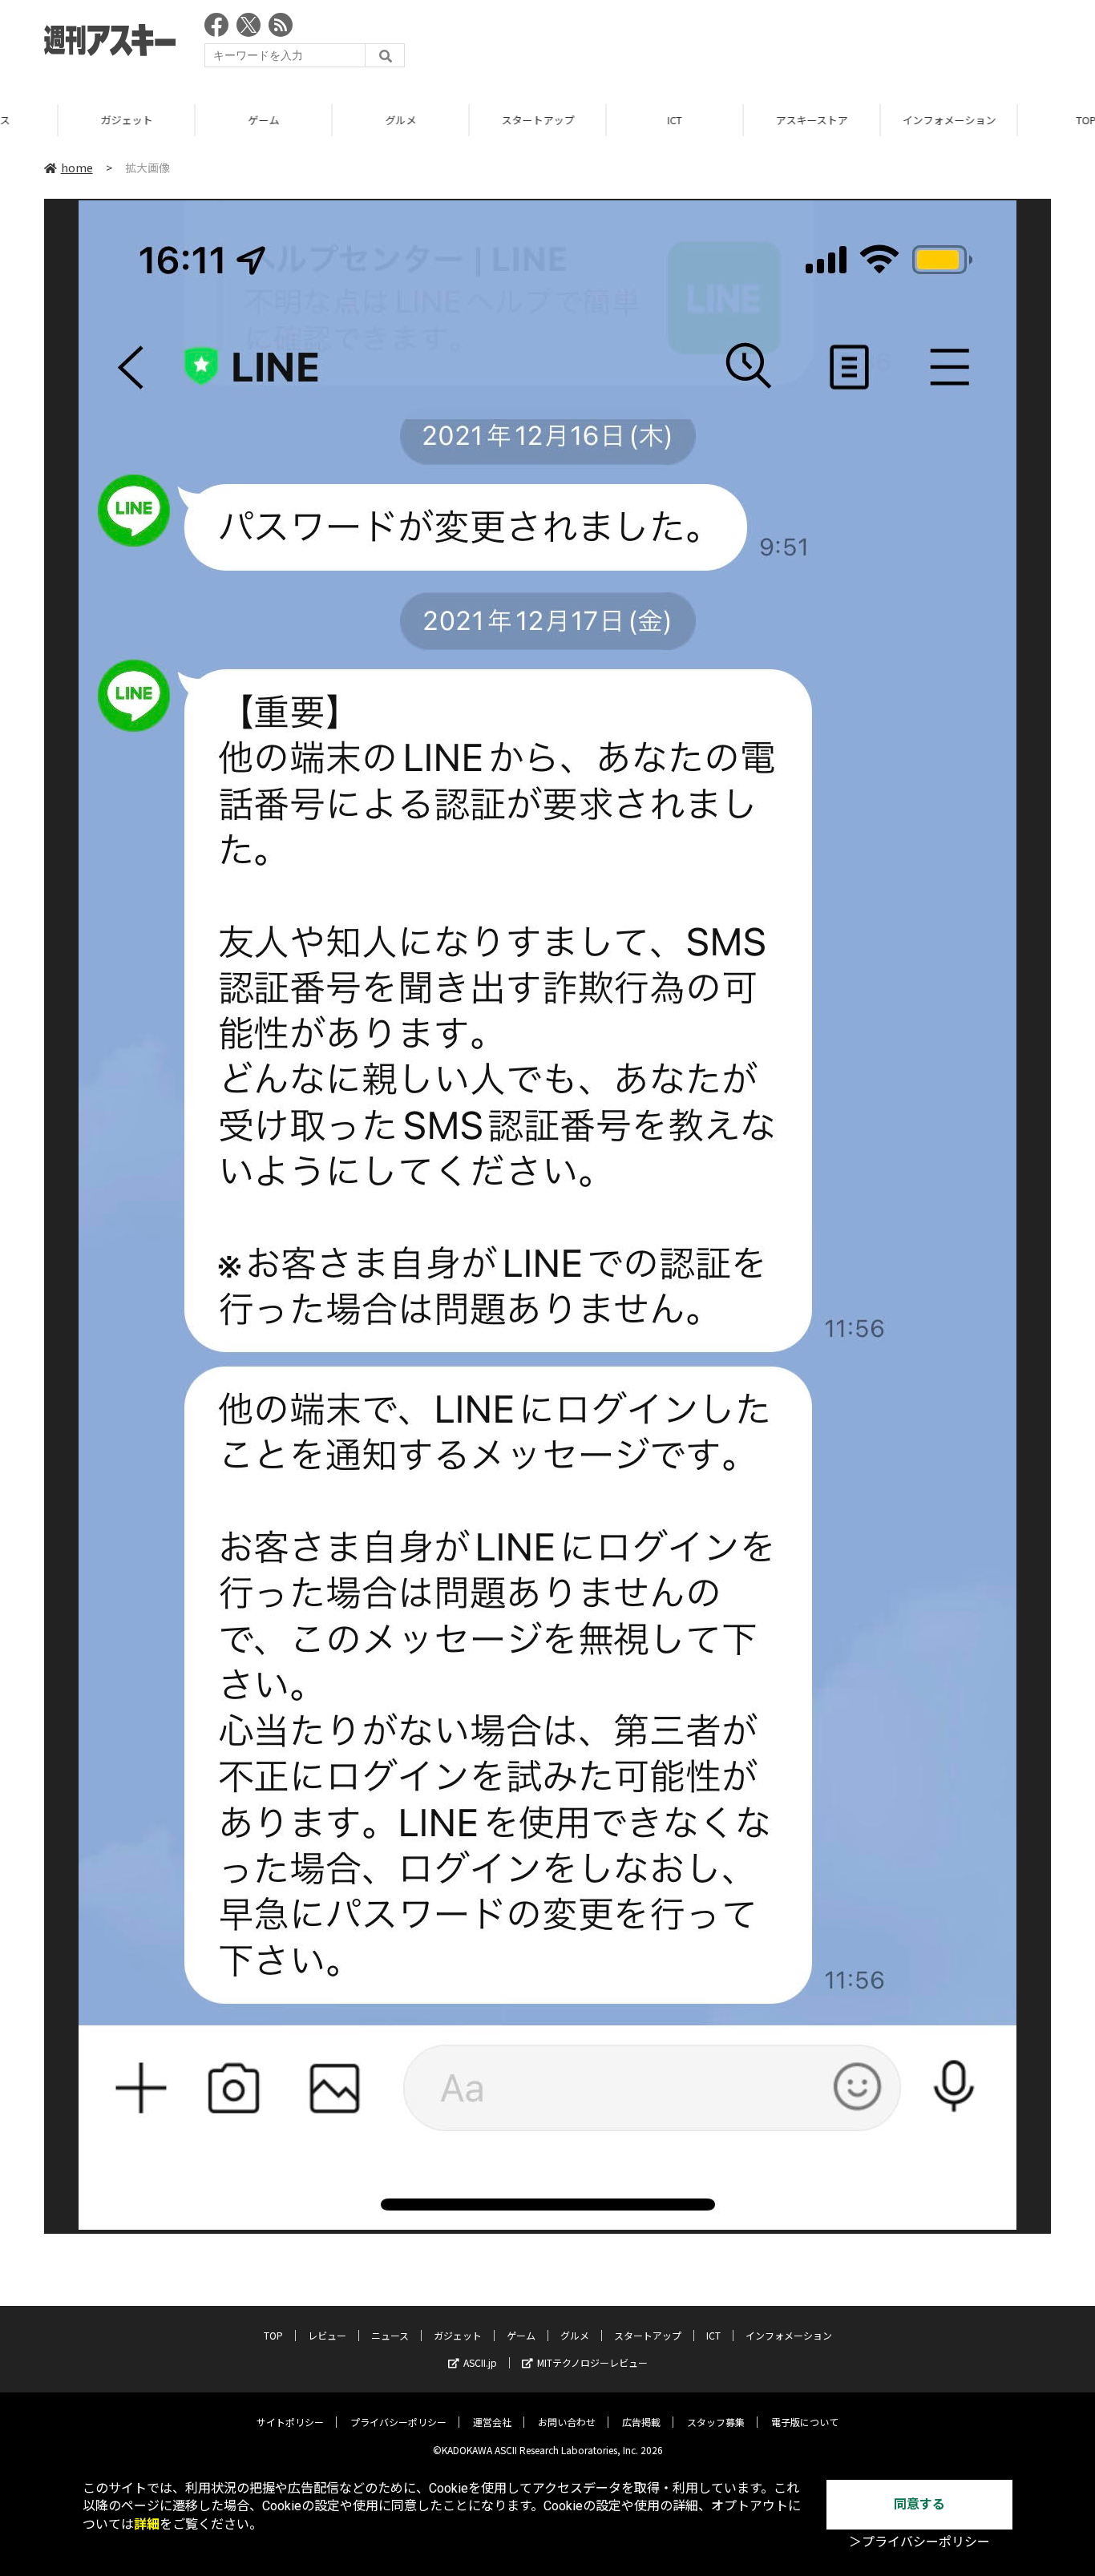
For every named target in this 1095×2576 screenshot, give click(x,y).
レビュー (327, 2335)
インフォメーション (891, 120)
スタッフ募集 (716, 2422)
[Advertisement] (759, 44)
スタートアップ (480, 120)
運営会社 (492, 2422)
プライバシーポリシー (398, 2422)
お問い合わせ (567, 2422)
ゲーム (206, 120)
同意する (919, 2504)
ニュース (390, 2335)
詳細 (147, 2524)
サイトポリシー (290, 2422)
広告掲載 (641, 2422)
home (77, 168)
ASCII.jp (480, 2362)
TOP (273, 2335)
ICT (616, 120)
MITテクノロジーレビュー (592, 2362)
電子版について (805, 2422)
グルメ (343, 120)
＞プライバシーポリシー (919, 2542)
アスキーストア (754, 120)
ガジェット (69, 120)
